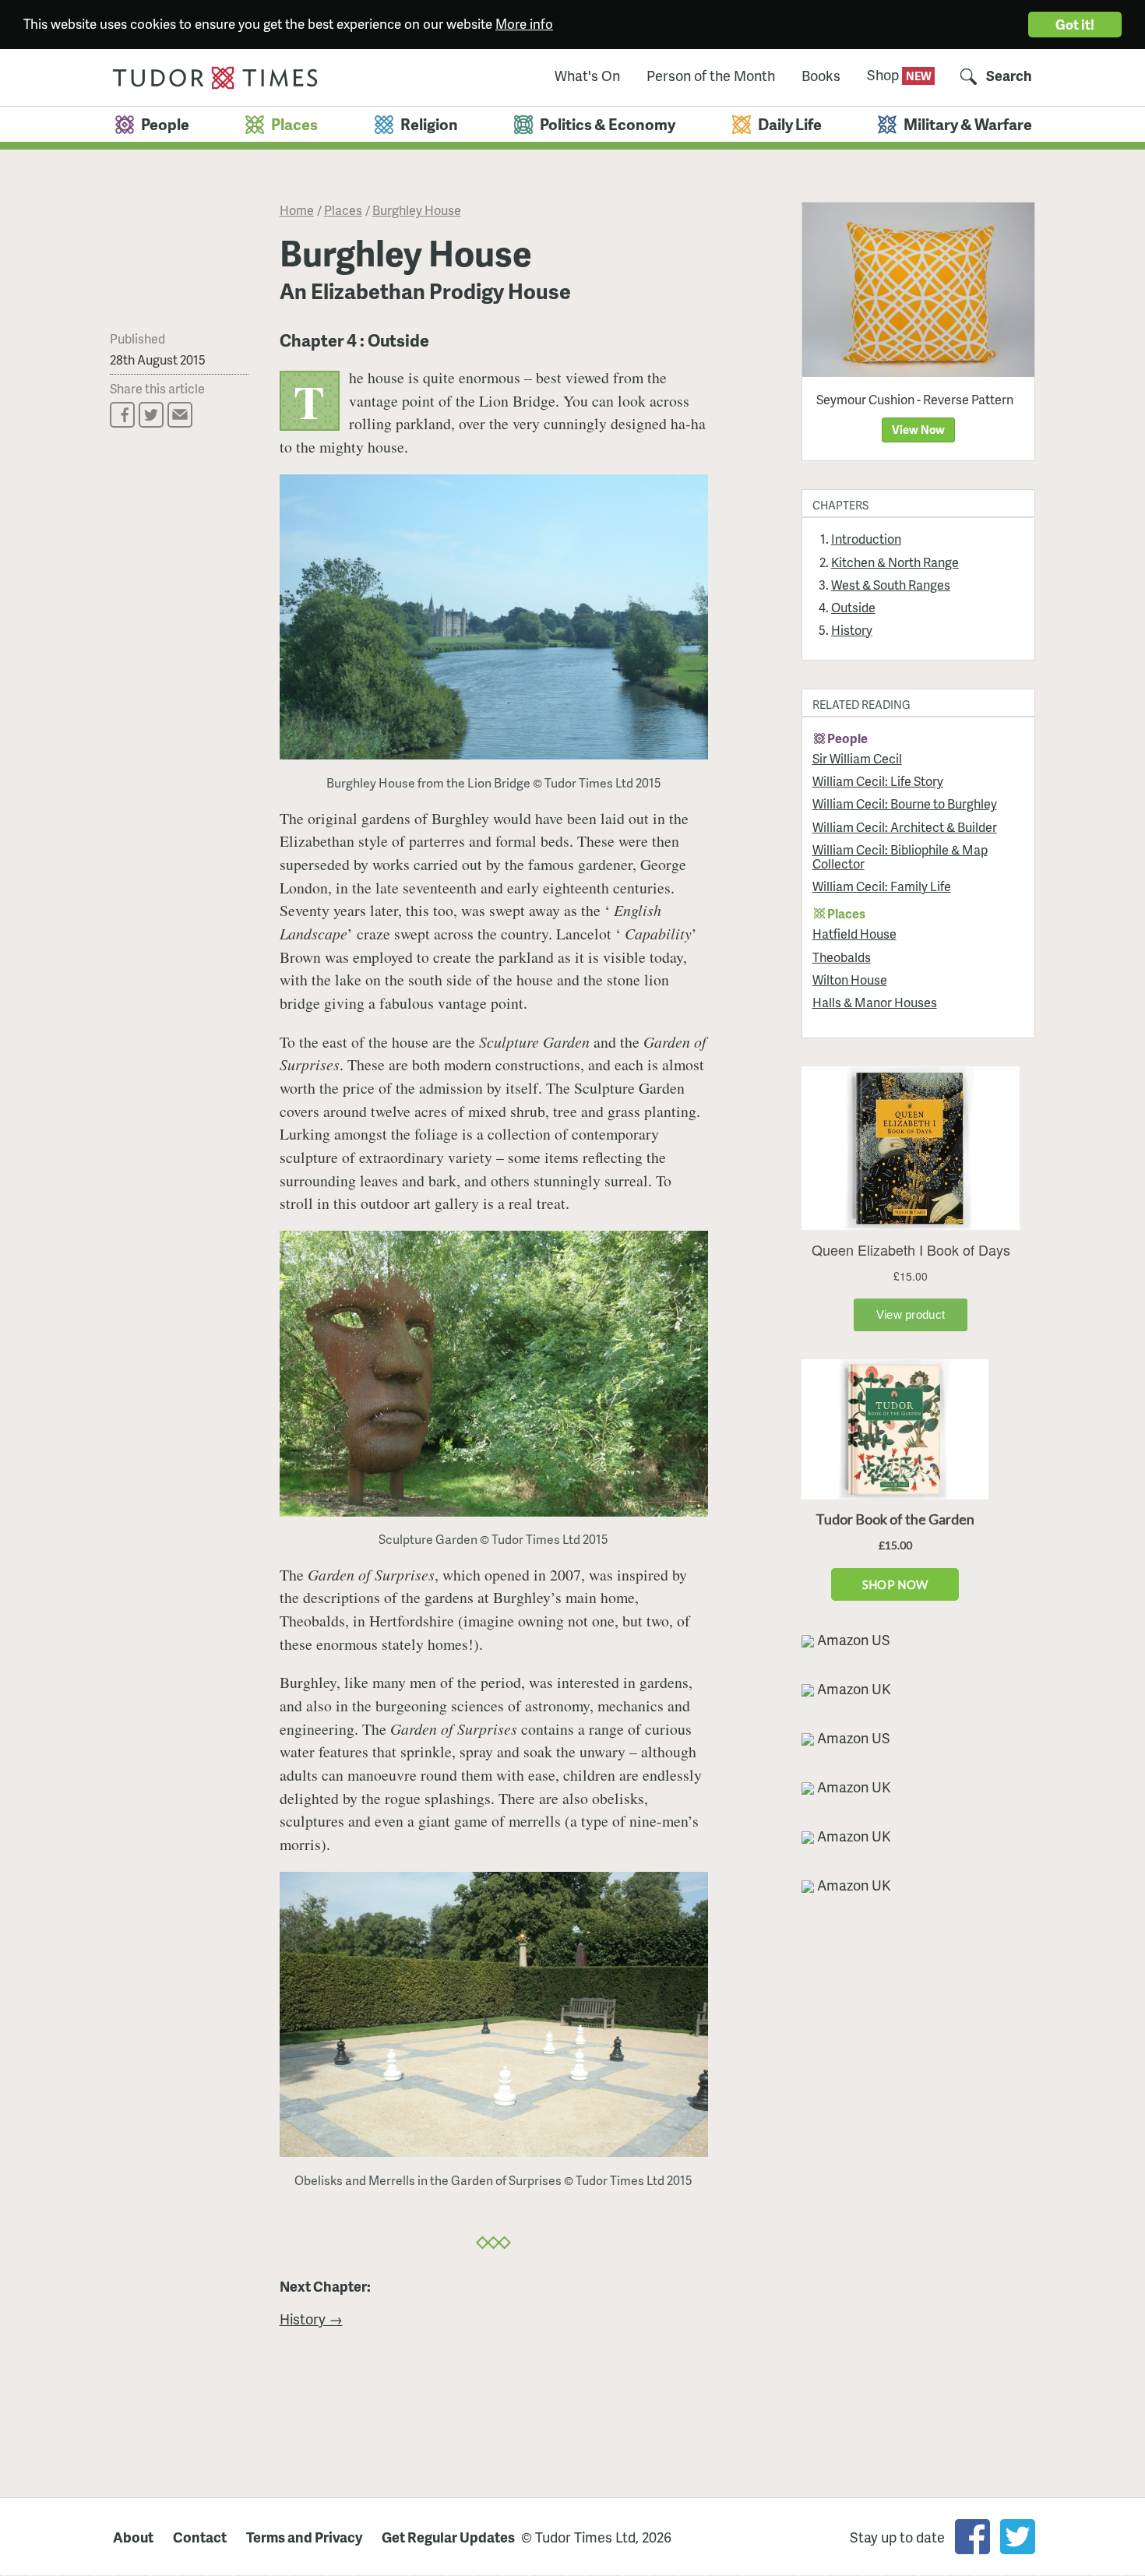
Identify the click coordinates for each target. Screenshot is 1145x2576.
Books (821, 76)
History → (311, 2319)
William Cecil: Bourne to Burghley (905, 803)
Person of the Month (711, 76)
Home (297, 210)
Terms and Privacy (304, 2537)
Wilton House (850, 980)
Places (343, 210)
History (852, 630)
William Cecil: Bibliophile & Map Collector (900, 856)
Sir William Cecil (857, 758)
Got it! (1075, 24)
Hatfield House (854, 934)
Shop (884, 74)
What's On (587, 76)
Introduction (866, 539)
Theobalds (842, 957)
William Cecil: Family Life (882, 886)
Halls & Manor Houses (875, 1002)
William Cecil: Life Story (878, 781)
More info (524, 23)
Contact (200, 2537)
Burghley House (417, 210)
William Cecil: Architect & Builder (905, 827)
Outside (853, 607)
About (133, 2537)
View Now (918, 429)
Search (1009, 76)
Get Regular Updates (448, 2537)
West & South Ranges (891, 585)
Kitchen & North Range (895, 562)
